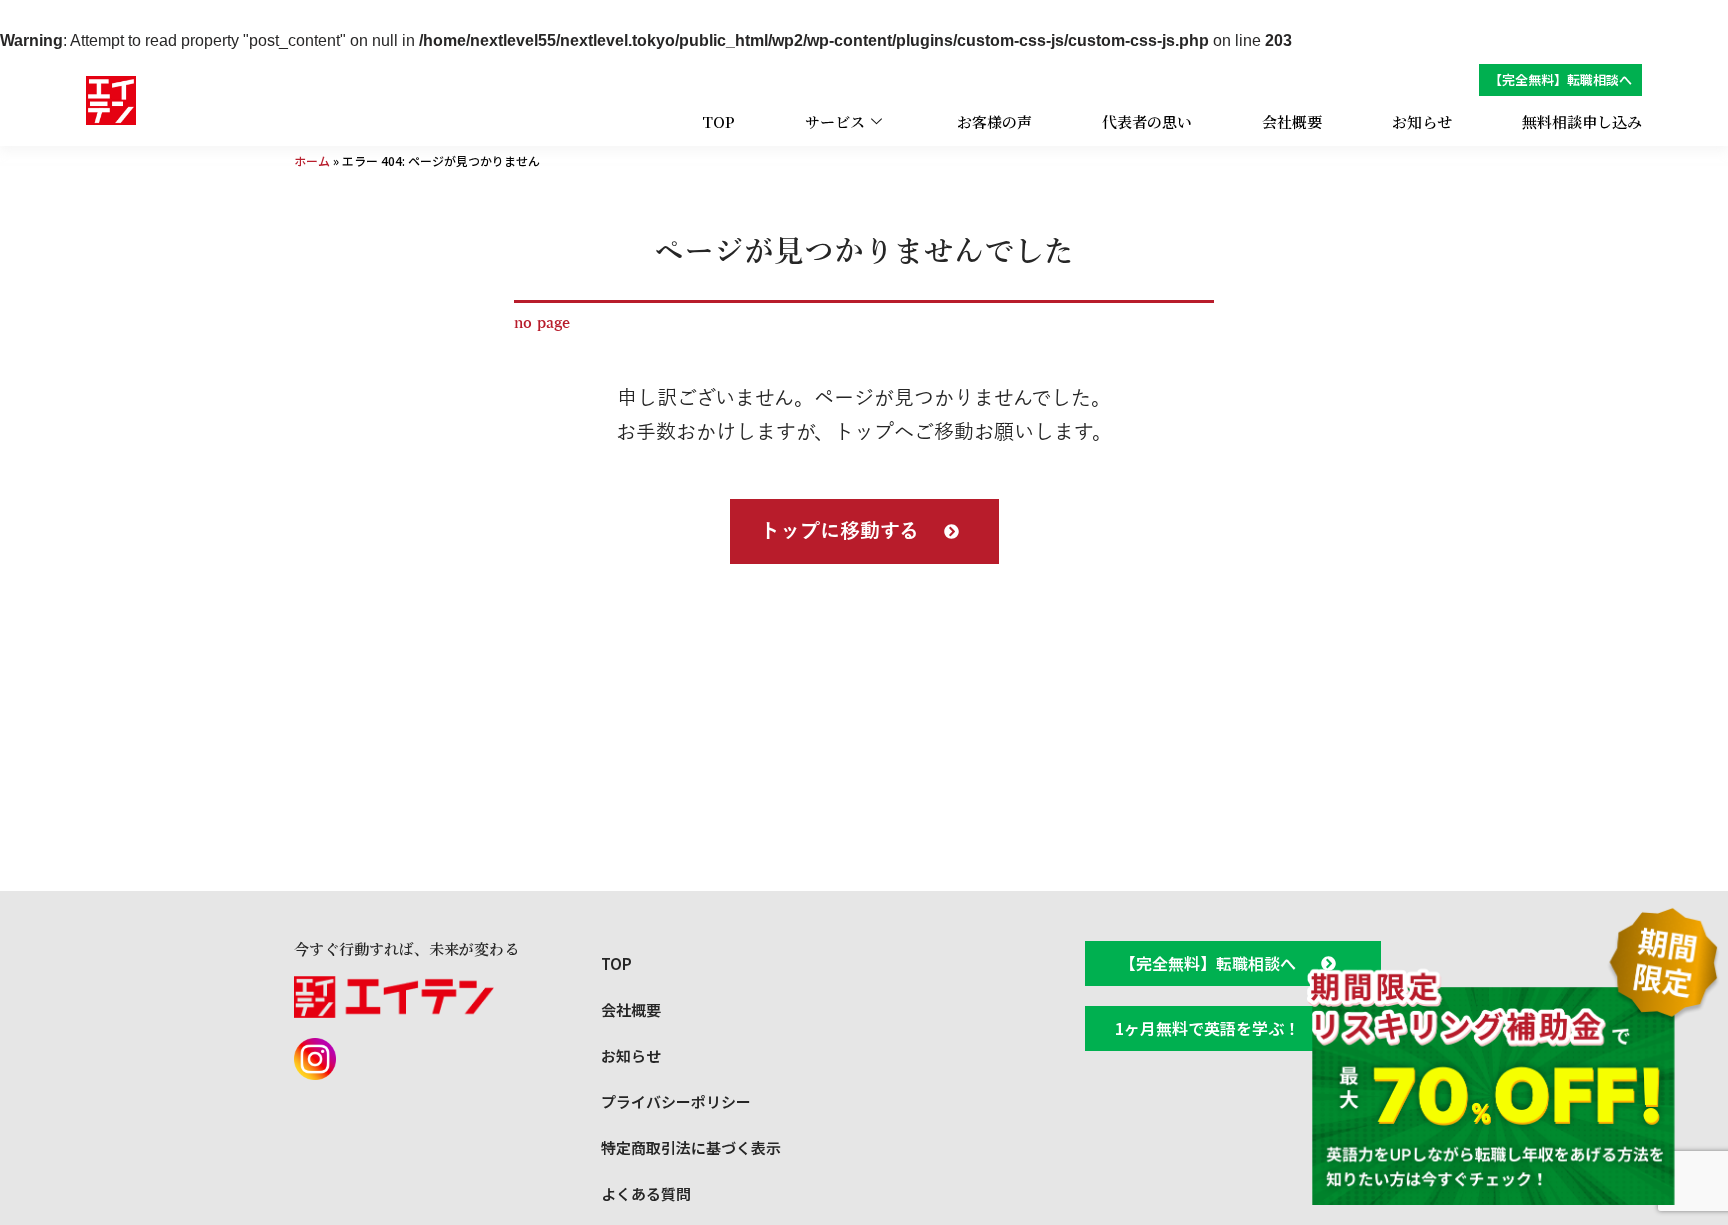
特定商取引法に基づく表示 (691, 1147)
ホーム (312, 160)
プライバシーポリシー (676, 1101)
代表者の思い (1147, 121)
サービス (835, 121)
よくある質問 (646, 1193)
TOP (718, 121)
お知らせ (1422, 121)
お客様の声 (994, 121)
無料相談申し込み (1582, 121)
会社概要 (1292, 121)
